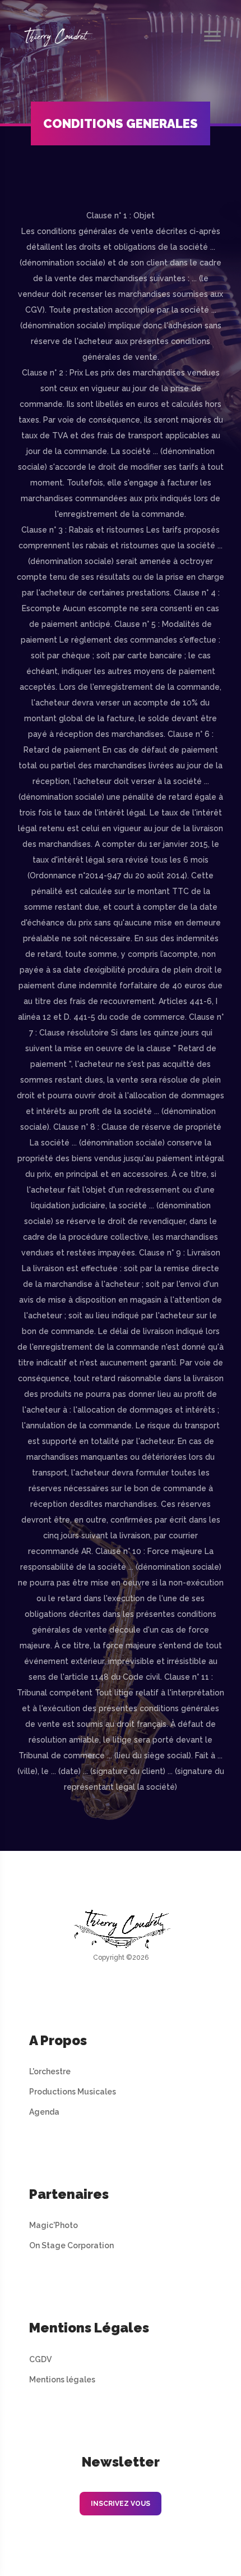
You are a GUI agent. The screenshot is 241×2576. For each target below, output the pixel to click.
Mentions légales (62, 2380)
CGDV (40, 2359)
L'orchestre (50, 2071)
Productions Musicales (73, 2092)
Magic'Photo (54, 2225)
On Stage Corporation (71, 2245)
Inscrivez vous (121, 2504)
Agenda (44, 2112)
